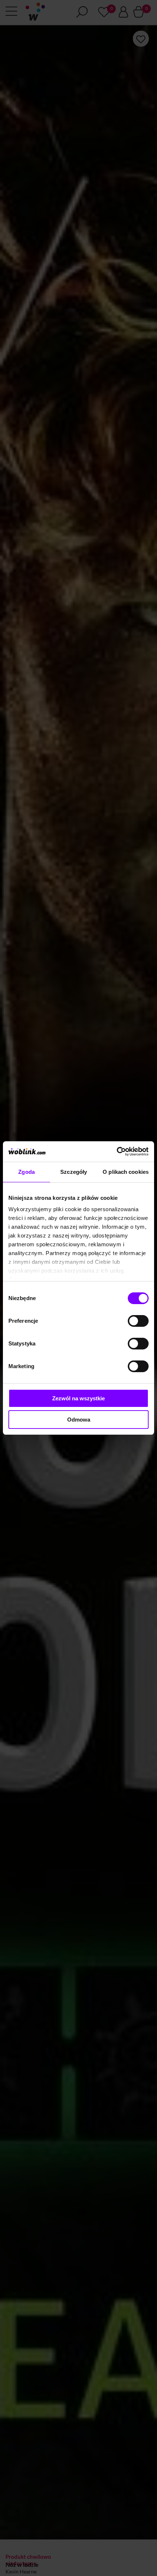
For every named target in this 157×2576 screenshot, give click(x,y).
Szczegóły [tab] (74, 1172)
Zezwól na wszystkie (78, 1398)
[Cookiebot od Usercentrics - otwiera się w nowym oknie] (117, 1152)
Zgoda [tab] (26, 1172)
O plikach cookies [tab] (126, 1172)
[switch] (138, 1321)
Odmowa (79, 1420)
